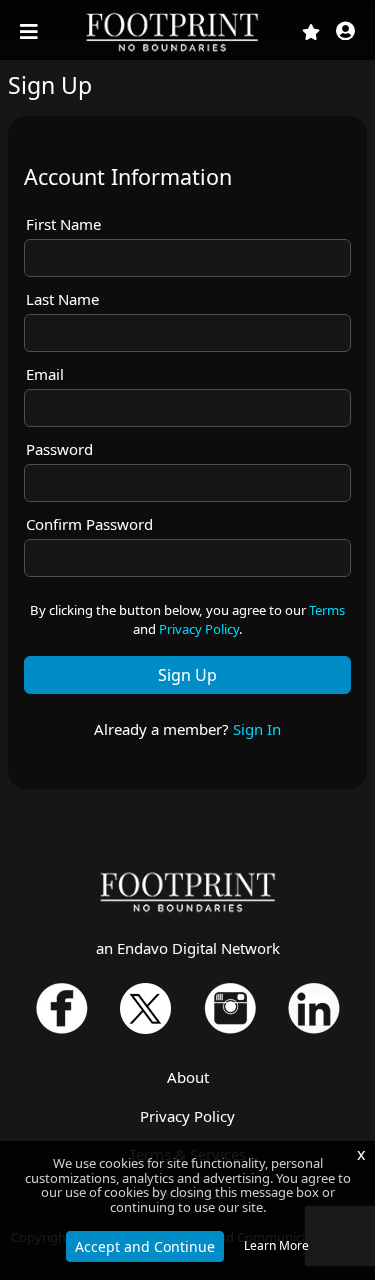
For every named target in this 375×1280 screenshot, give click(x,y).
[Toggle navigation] (31, 32)
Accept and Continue (145, 1246)
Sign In (257, 729)
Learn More (276, 1245)
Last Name (62, 299)
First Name (63, 224)
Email (45, 374)
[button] (345, 32)
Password (59, 449)
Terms (327, 610)
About (188, 1077)
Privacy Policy (199, 629)
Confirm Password (89, 524)
